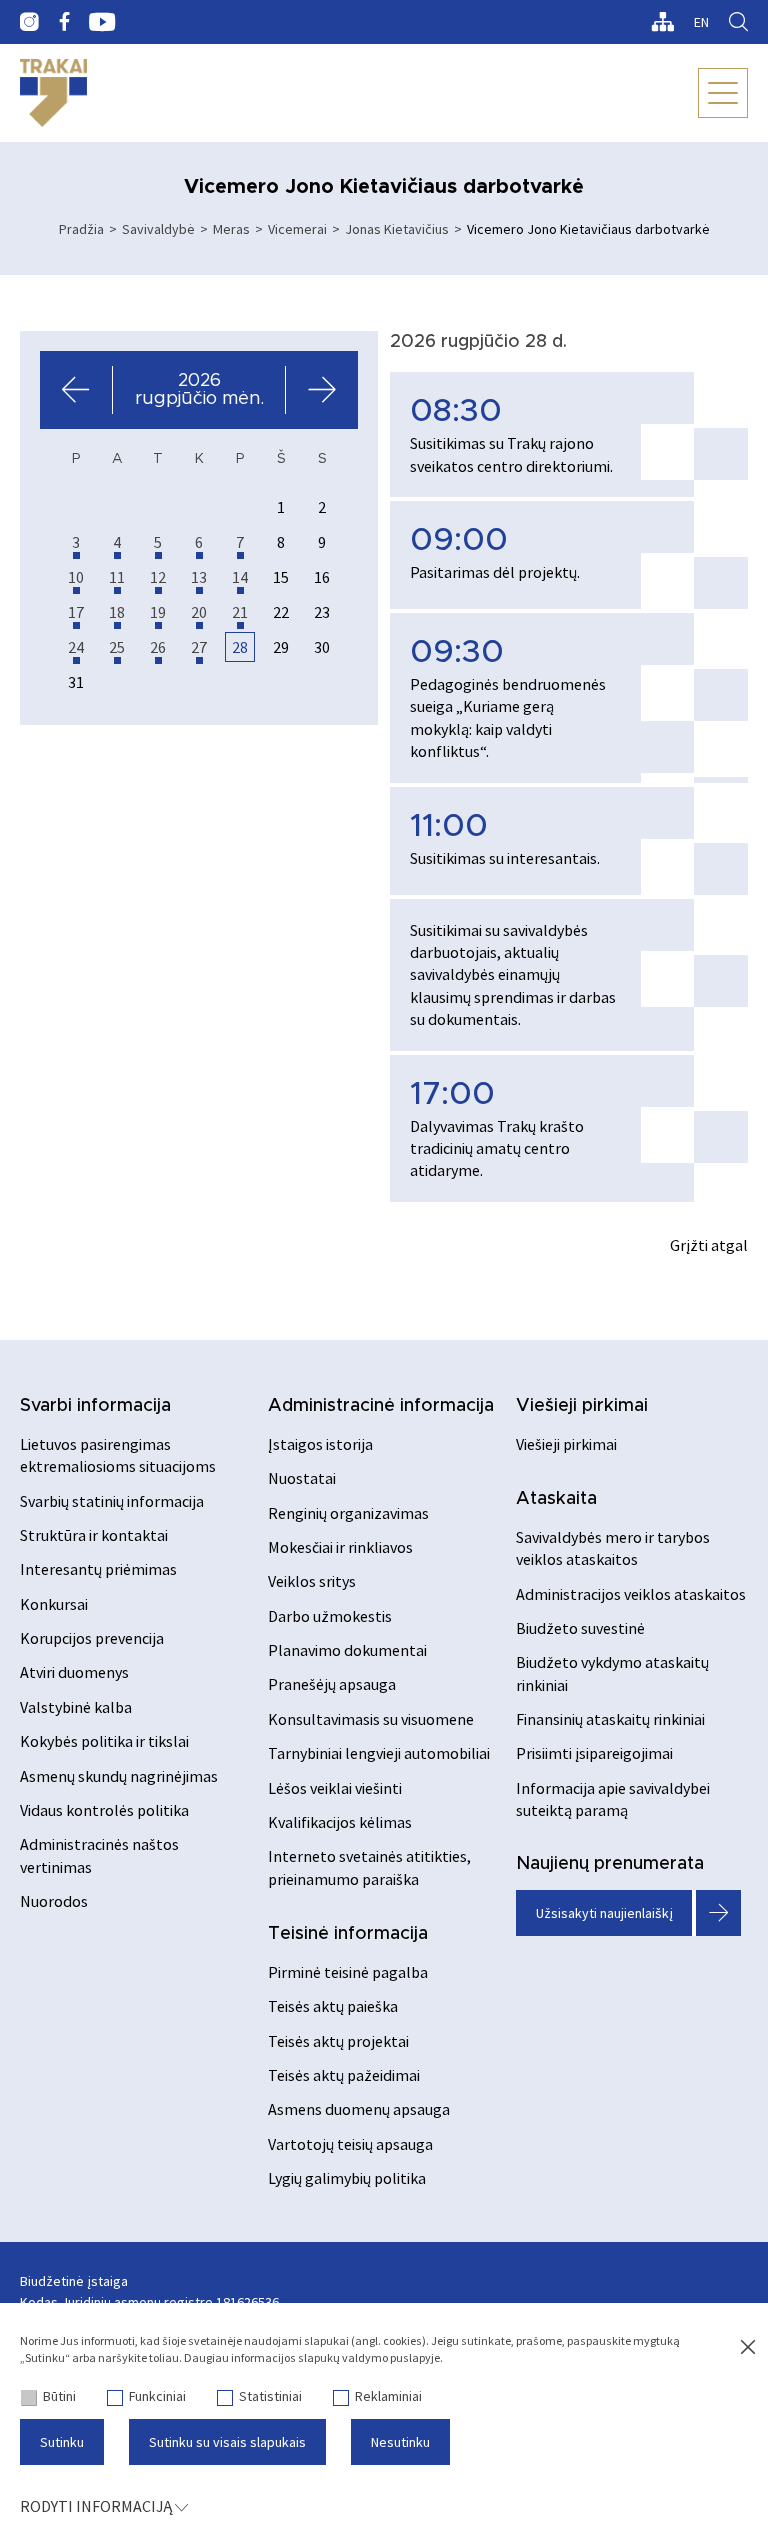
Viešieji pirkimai (582, 1406)
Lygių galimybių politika (347, 2178)
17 (76, 612)
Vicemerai (297, 229)
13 (199, 577)
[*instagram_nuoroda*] (29, 22)
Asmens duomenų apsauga (359, 2109)
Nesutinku (400, 2442)
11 (117, 577)
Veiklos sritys (312, 1581)
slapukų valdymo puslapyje (369, 2357)
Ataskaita (556, 1499)
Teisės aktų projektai (338, 2041)
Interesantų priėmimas (98, 1569)
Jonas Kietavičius (397, 229)
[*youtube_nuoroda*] (102, 22)
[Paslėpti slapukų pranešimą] (748, 2348)
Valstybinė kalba (76, 1707)
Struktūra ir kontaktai (94, 1535)
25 (117, 647)
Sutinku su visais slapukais (227, 2442)
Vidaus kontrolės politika (104, 1810)
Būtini (59, 2396)
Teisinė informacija (348, 1934)
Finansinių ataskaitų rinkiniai (610, 1719)
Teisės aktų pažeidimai (344, 2075)
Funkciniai (157, 2396)
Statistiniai (270, 2396)
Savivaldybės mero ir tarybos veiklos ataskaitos (613, 1548)
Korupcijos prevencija (92, 1638)
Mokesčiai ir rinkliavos (340, 1547)
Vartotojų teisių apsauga (350, 2144)
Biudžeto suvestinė (580, 1628)
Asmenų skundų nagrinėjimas (119, 1776)
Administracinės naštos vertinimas (99, 1855)
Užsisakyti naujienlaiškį (604, 1913)
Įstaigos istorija (320, 1444)
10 (76, 577)
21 (240, 612)
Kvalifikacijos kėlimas (340, 1822)
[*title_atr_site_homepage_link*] (53, 93)
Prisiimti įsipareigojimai (594, 1753)
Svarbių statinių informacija (112, 1501)
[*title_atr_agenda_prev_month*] (76, 390)
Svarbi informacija (95, 1406)
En (701, 22)
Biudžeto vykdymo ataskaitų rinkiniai (612, 1673)
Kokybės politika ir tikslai (104, 1741)
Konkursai (54, 1604)
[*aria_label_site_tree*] (662, 22)
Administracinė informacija (381, 1406)
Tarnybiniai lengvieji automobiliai (379, 1753)
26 (158, 647)
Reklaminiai (388, 2396)
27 (199, 647)
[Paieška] (738, 22)
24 (76, 647)
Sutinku (62, 2442)
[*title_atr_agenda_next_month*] (321, 390)
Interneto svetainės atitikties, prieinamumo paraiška (369, 1867)
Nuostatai (302, 1478)
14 (240, 577)
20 (199, 612)
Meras (231, 229)
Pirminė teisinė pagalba (348, 1972)
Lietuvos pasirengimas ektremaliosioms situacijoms (118, 1455)
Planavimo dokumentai (347, 1650)
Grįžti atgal (709, 1245)
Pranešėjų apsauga (332, 1684)
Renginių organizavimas (348, 1513)
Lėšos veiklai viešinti (335, 1788)
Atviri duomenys (74, 1672)
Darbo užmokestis (330, 1616)
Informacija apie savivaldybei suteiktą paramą (613, 1799)
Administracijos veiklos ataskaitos (631, 1594)
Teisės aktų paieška (333, 2006)
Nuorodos (54, 1901)
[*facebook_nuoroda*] (64, 22)
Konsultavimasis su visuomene (371, 1719)
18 (117, 612)
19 (158, 612)
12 (158, 577)
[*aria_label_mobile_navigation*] (723, 93)
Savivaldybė (158, 229)
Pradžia (81, 229)
